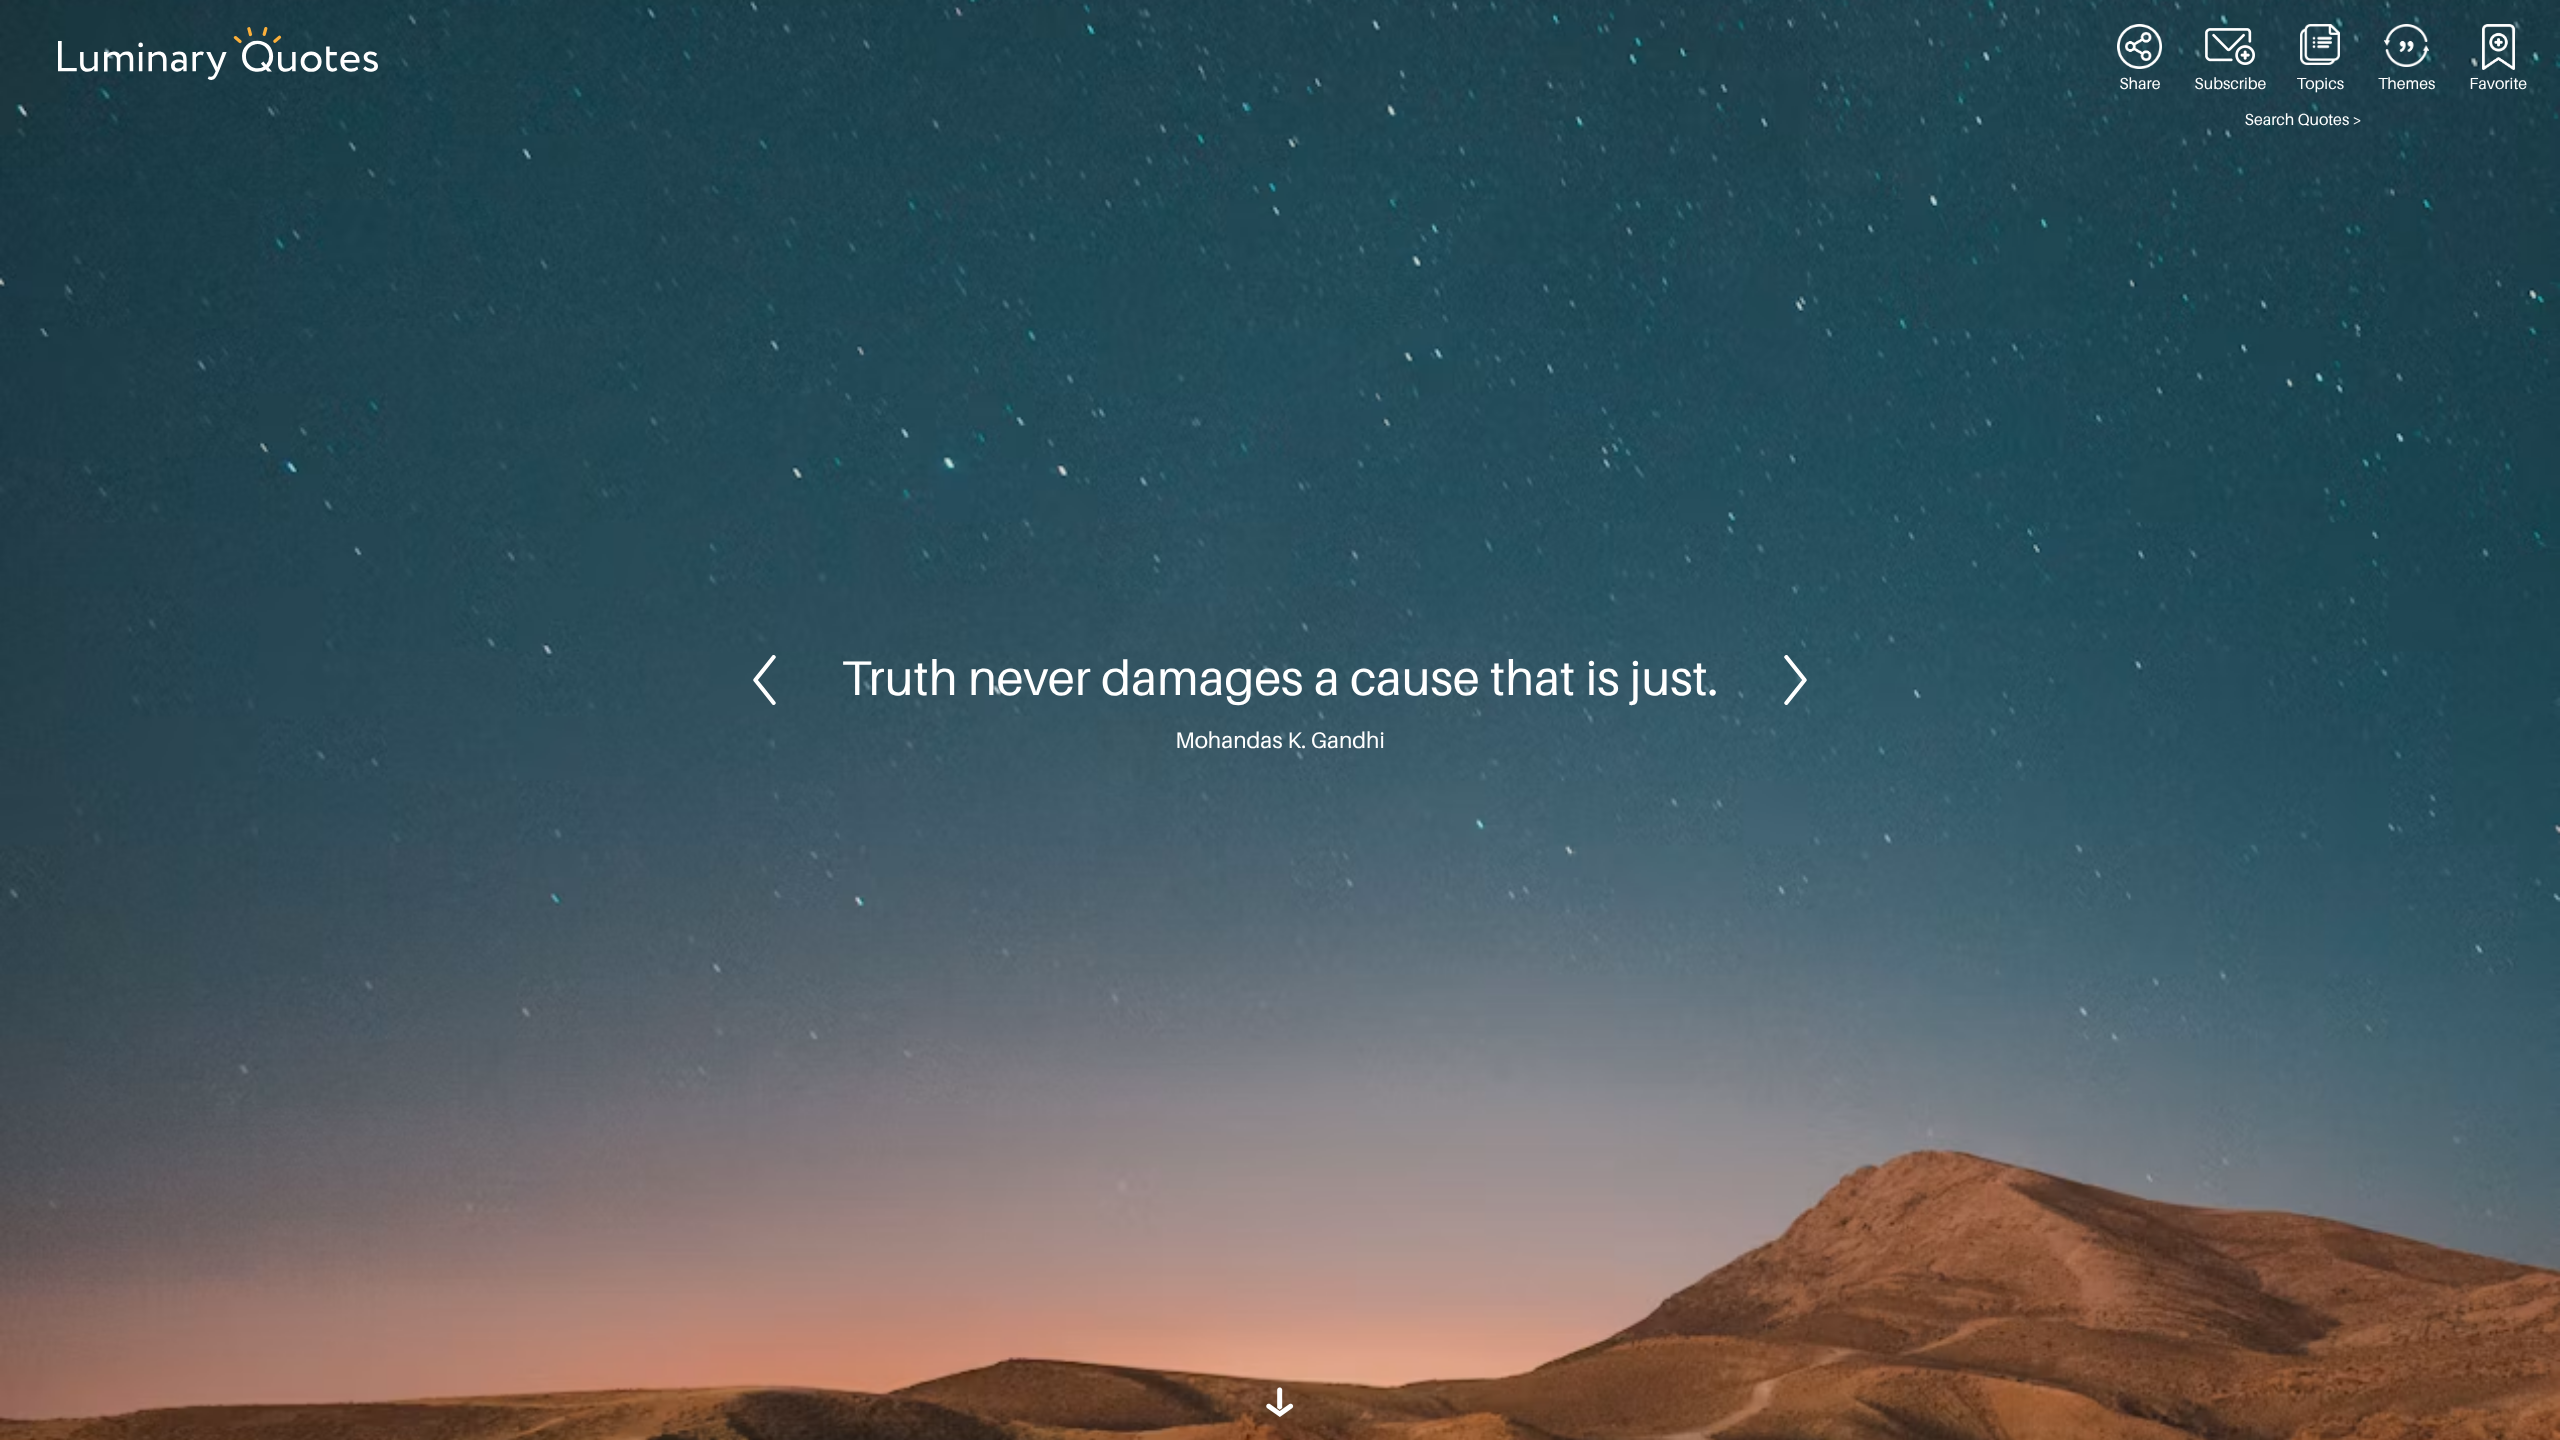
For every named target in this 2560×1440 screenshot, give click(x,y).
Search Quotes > (2303, 120)
